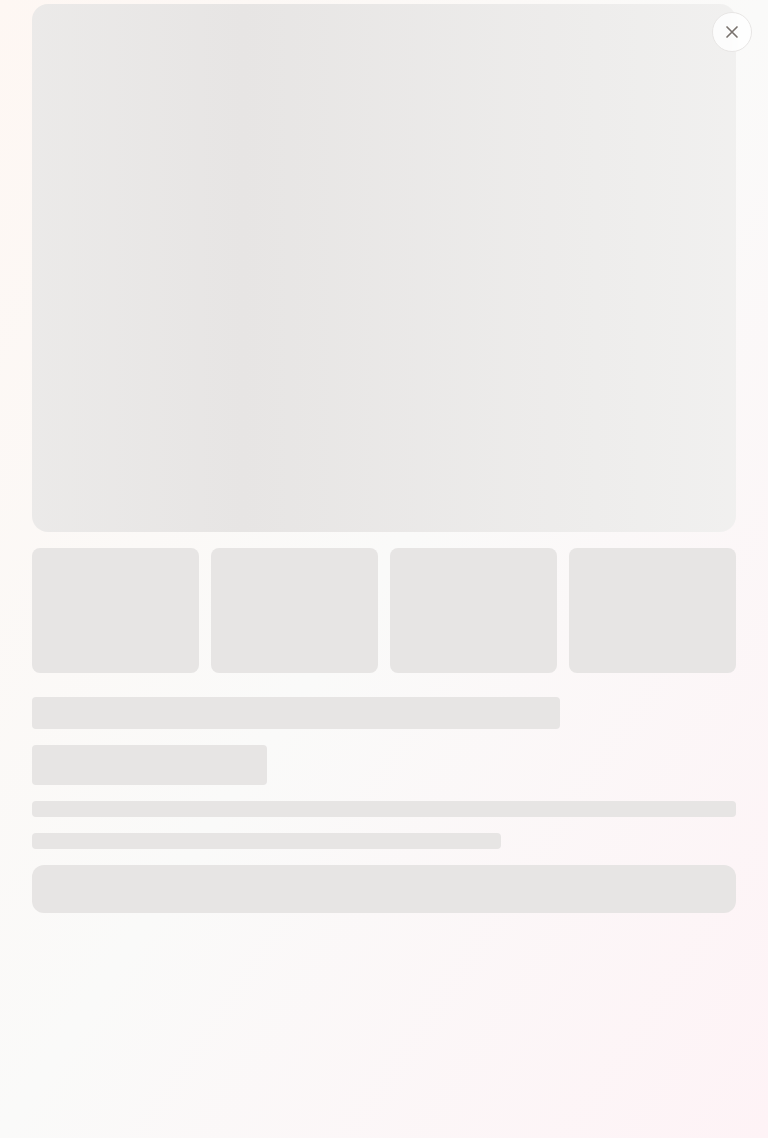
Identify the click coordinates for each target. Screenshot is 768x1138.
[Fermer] (732, 32)
